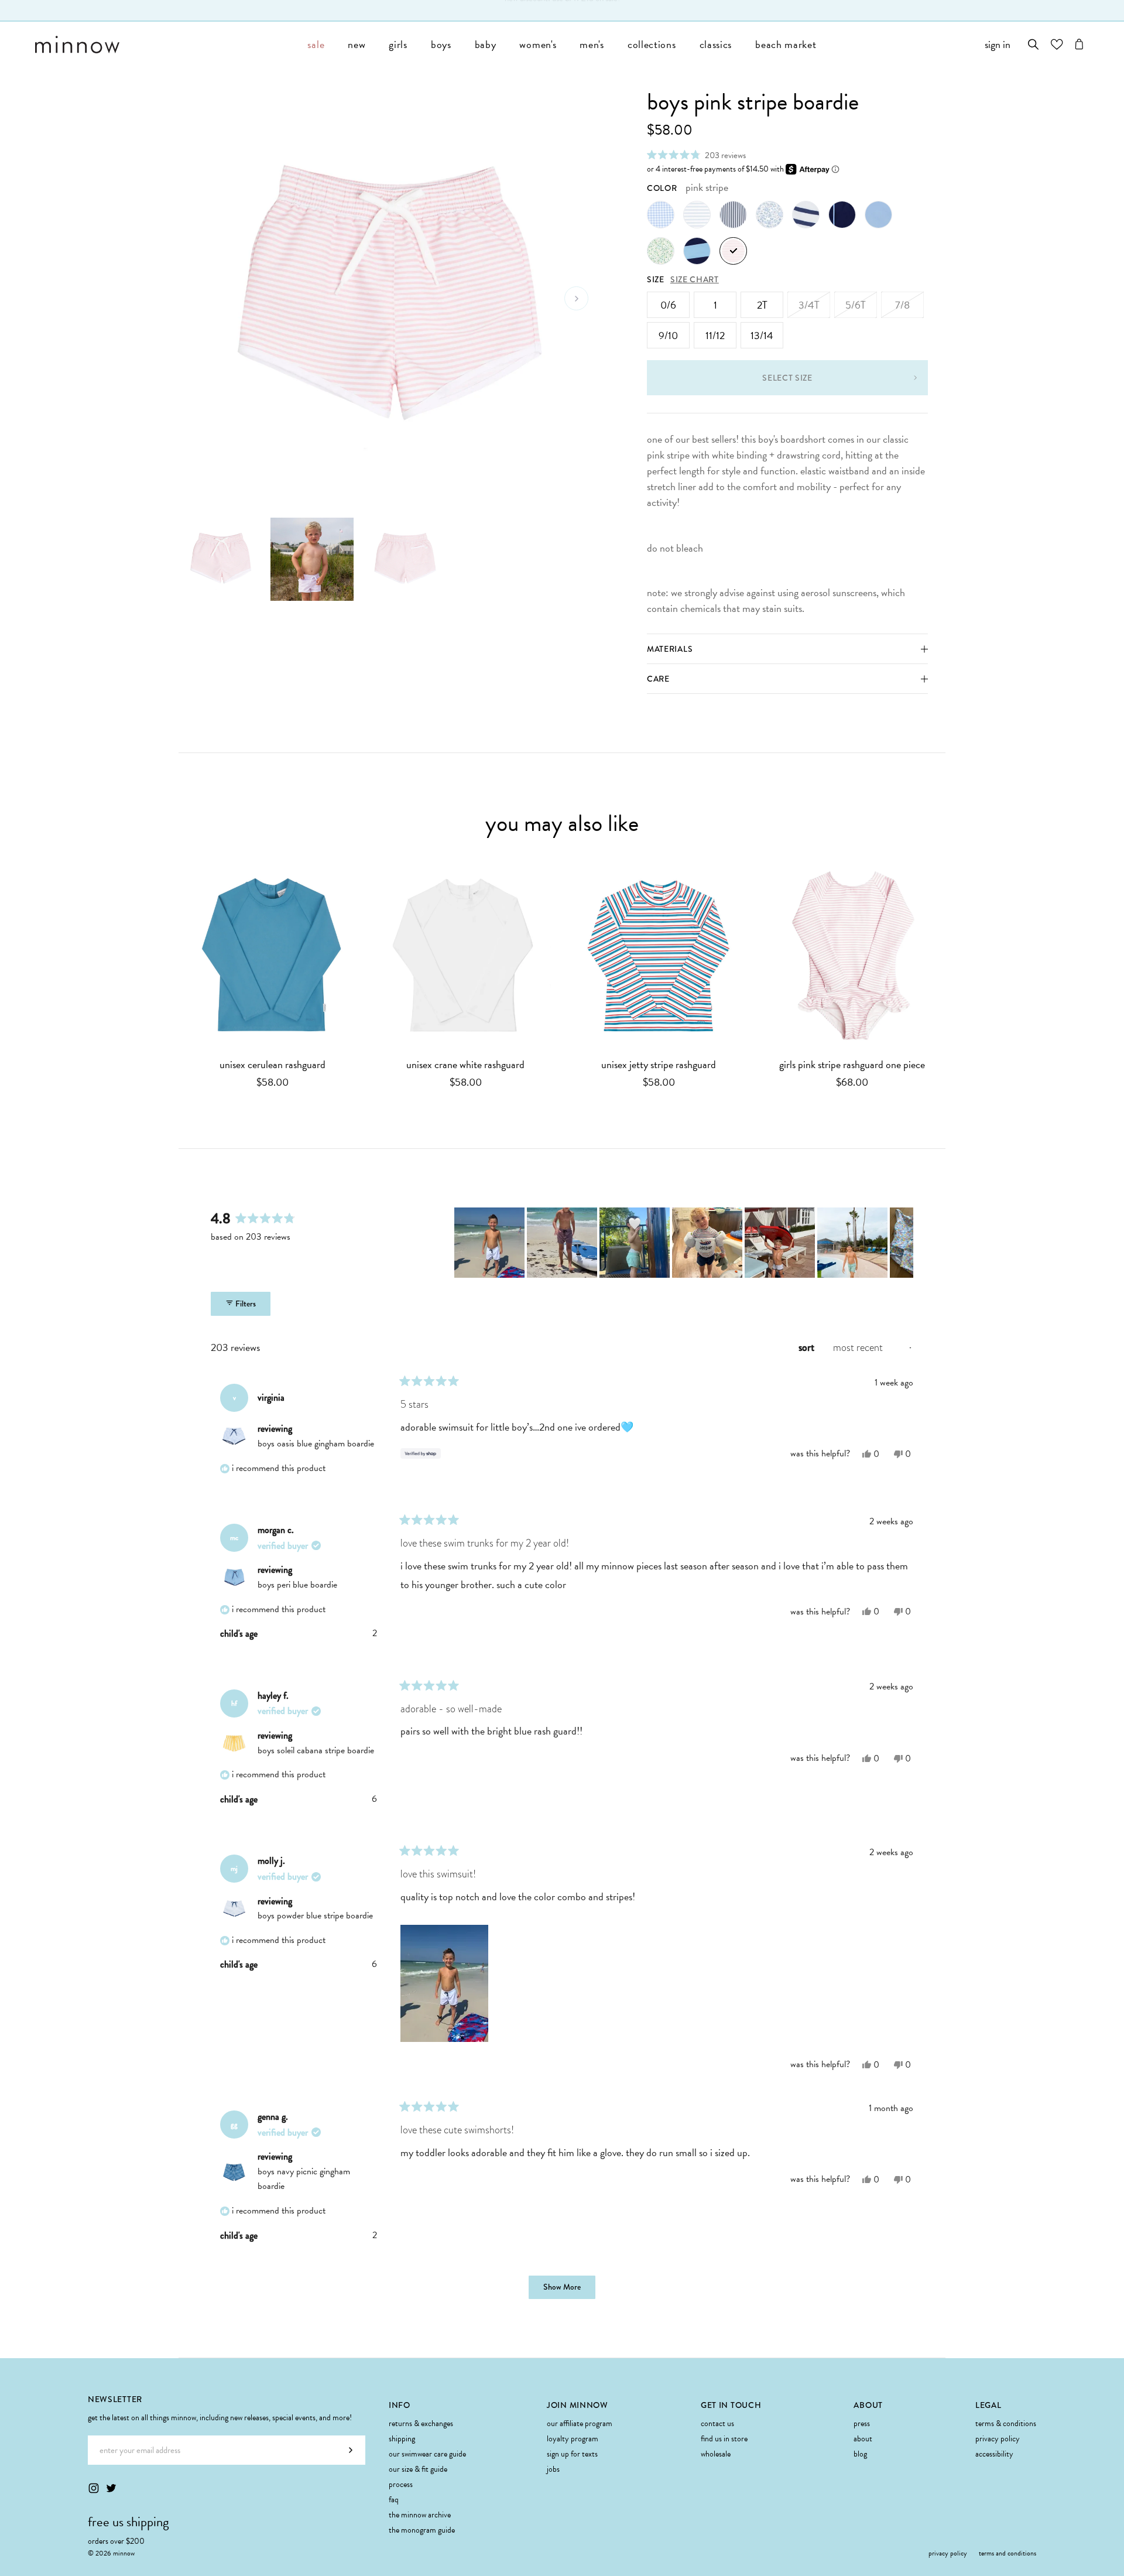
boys (441, 44)
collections (652, 44)
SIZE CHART (695, 279)
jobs (553, 2469)
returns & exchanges (421, 2423)
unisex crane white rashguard (465, 1065)
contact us (717, 2423)
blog (860, 2454)
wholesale (716, 2454)
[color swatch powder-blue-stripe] (697, 215)
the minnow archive (420, 2515)
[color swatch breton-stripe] (806, 215)
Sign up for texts (572, 2454)
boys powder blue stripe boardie (315, 1915)
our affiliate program (580, 2423)
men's (592, 44)
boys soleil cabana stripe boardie (316, 1750)
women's (538, 44)
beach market (786, 44)
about (863, 2439)
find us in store (724, 2439)
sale (316, 44)
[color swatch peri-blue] (878, 215)
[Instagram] (94, 2488)
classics (716, 44)
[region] (684, 1243)
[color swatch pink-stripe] (733, 251)
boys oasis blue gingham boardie (316, 1443)
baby (486, 44)
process (401, 2484)
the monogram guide (422, 2530)
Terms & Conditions (1006, 2423)
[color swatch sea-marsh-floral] (661, 251)
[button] (696, 155)
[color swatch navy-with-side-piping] (842, 215)
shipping (402, 2439)
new (357, 44)
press (862, 2423)
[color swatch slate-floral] (770, 215)
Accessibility (994, 2454)
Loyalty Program (573, 2439)
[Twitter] (111, 2488)
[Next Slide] (904, 1243)
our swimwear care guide (427, 2454)
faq (394, 2500)
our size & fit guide (418, 2469)
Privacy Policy (998, 2439)
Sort (808, 1347)
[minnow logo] (165, 45)
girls (398, 44)
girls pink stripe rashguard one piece (852, 1065)
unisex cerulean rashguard (273, 1065)
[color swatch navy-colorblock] (697, 251)
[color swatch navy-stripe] (733, 215)
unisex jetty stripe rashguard (659, 1065)
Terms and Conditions (1008, 2553)
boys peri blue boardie (297, 1585)
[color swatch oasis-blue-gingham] (661, 215)
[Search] (1034, 44)
